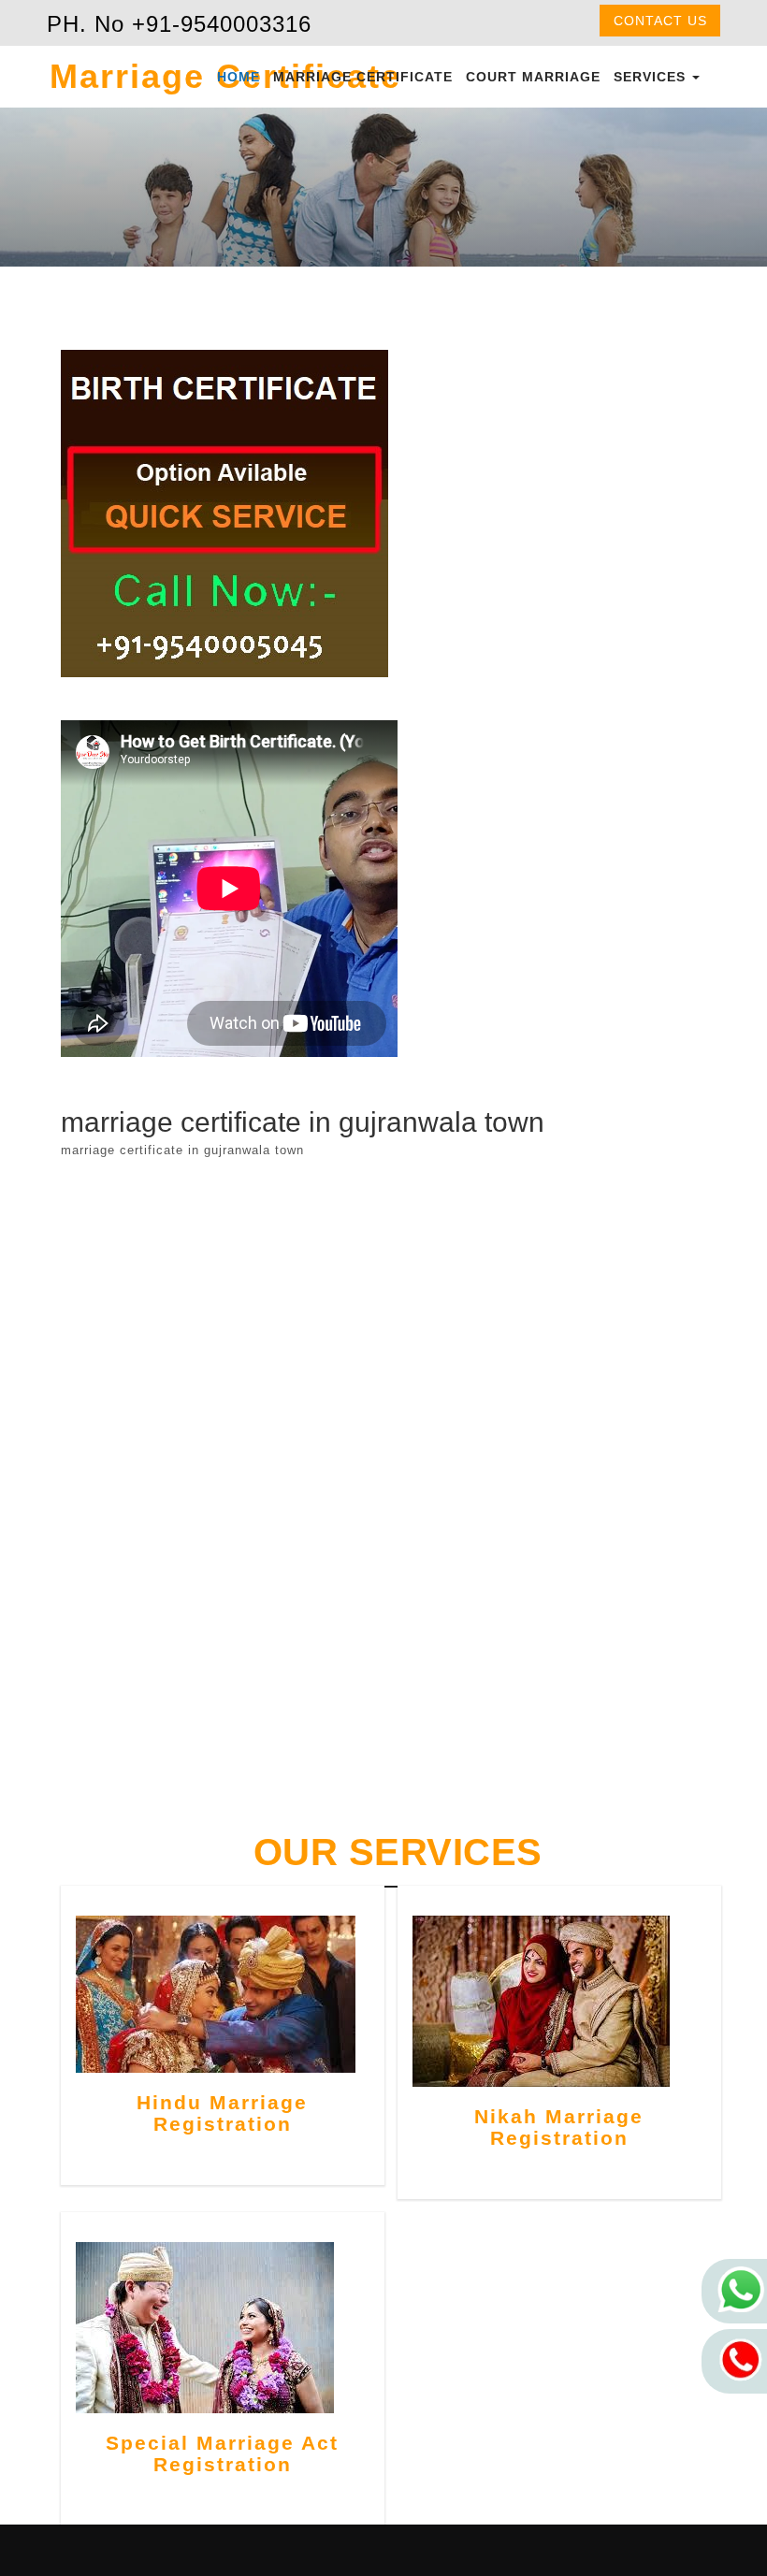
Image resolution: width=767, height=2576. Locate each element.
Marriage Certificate (363, 77)
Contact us (660, 21)
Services (652, 77)
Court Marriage (533, 77)
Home (239, 77)
